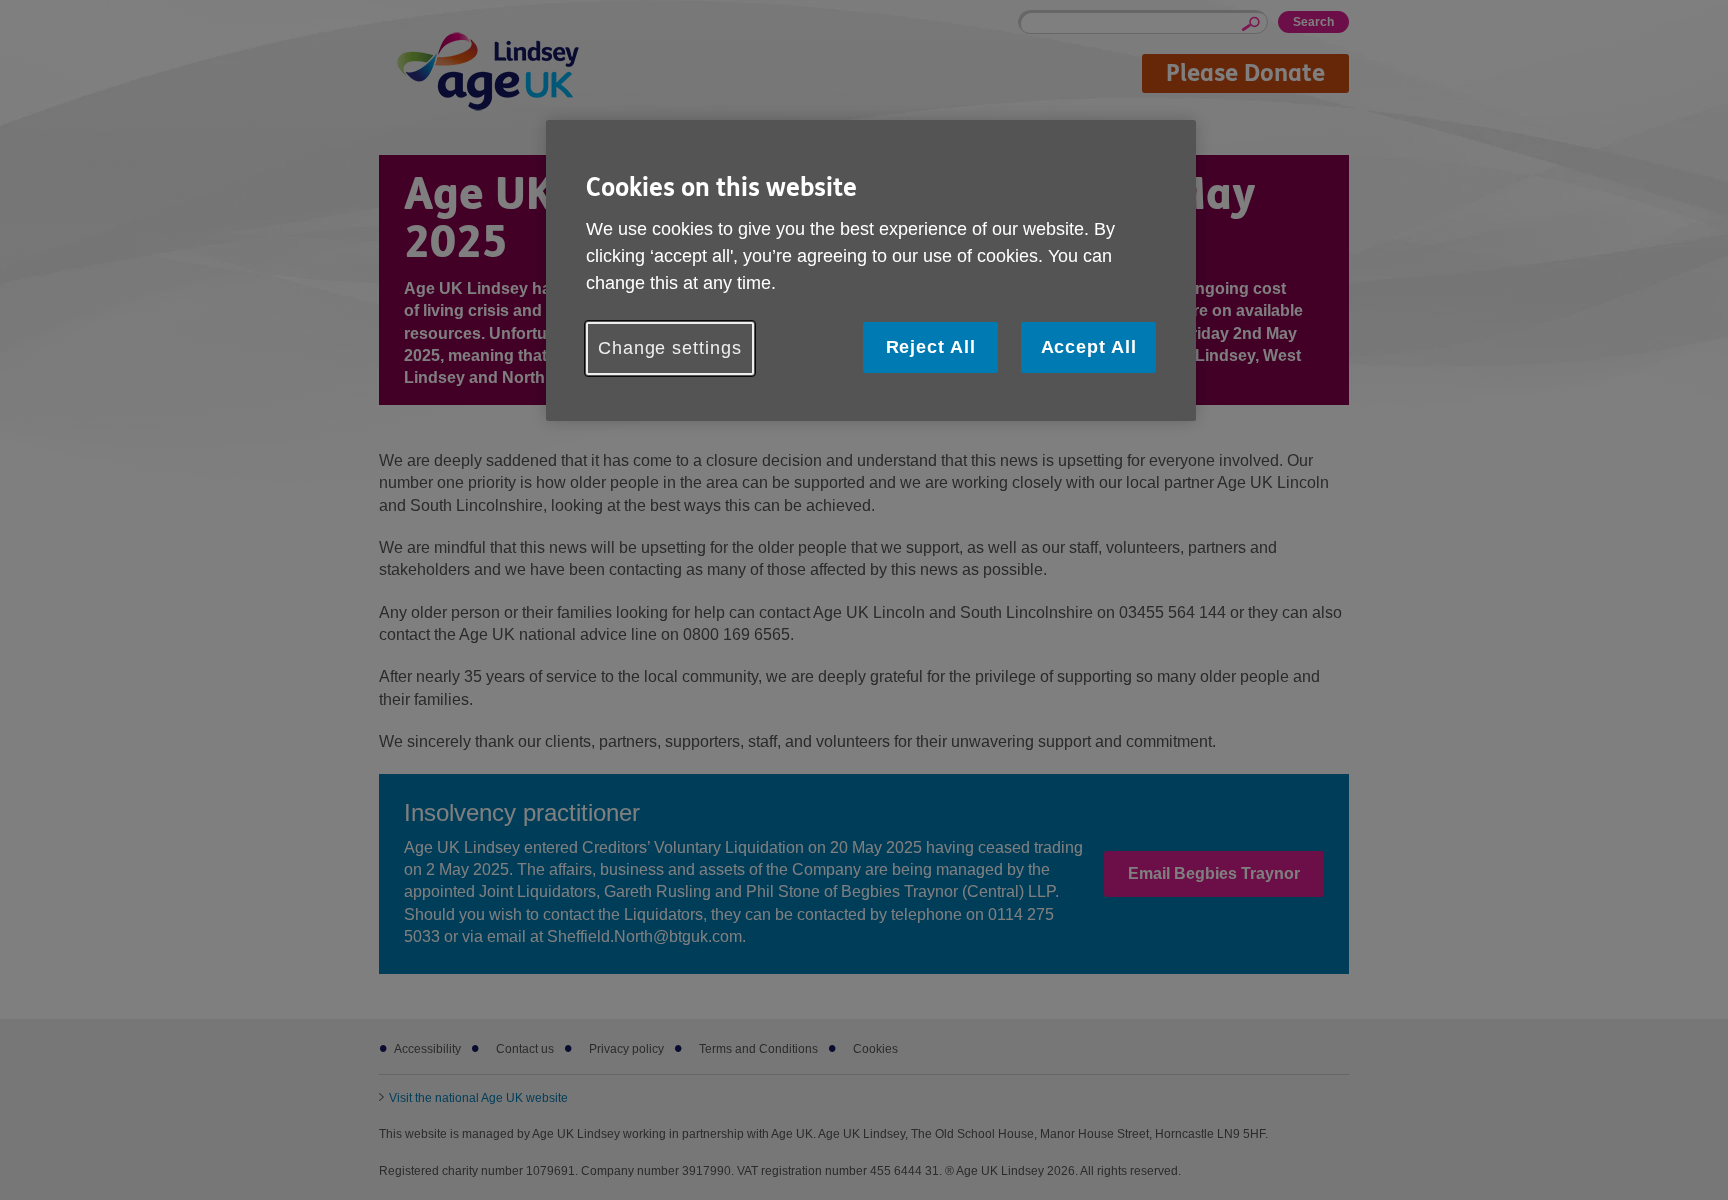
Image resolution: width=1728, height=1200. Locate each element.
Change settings (670, 348)
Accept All (1089, 347)
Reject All (931, 347)
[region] (871, 270)
